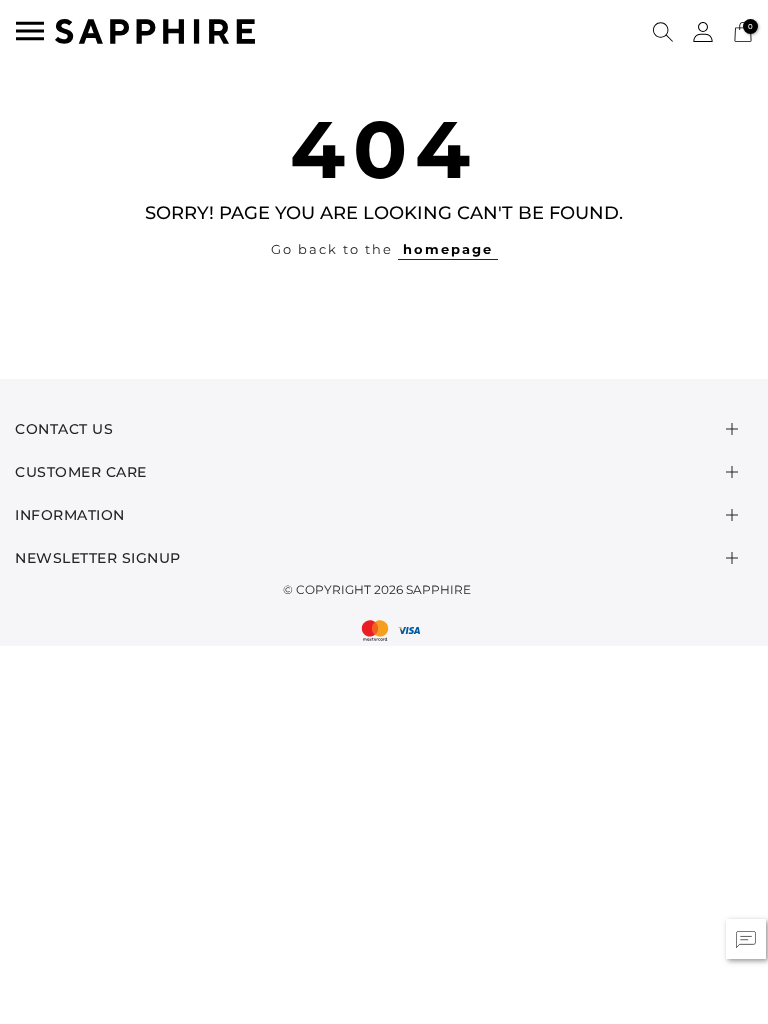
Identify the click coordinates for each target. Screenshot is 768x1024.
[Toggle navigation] (30, 31)
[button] (663, 31)
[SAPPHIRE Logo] (155, 29)
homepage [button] (448, 249)
